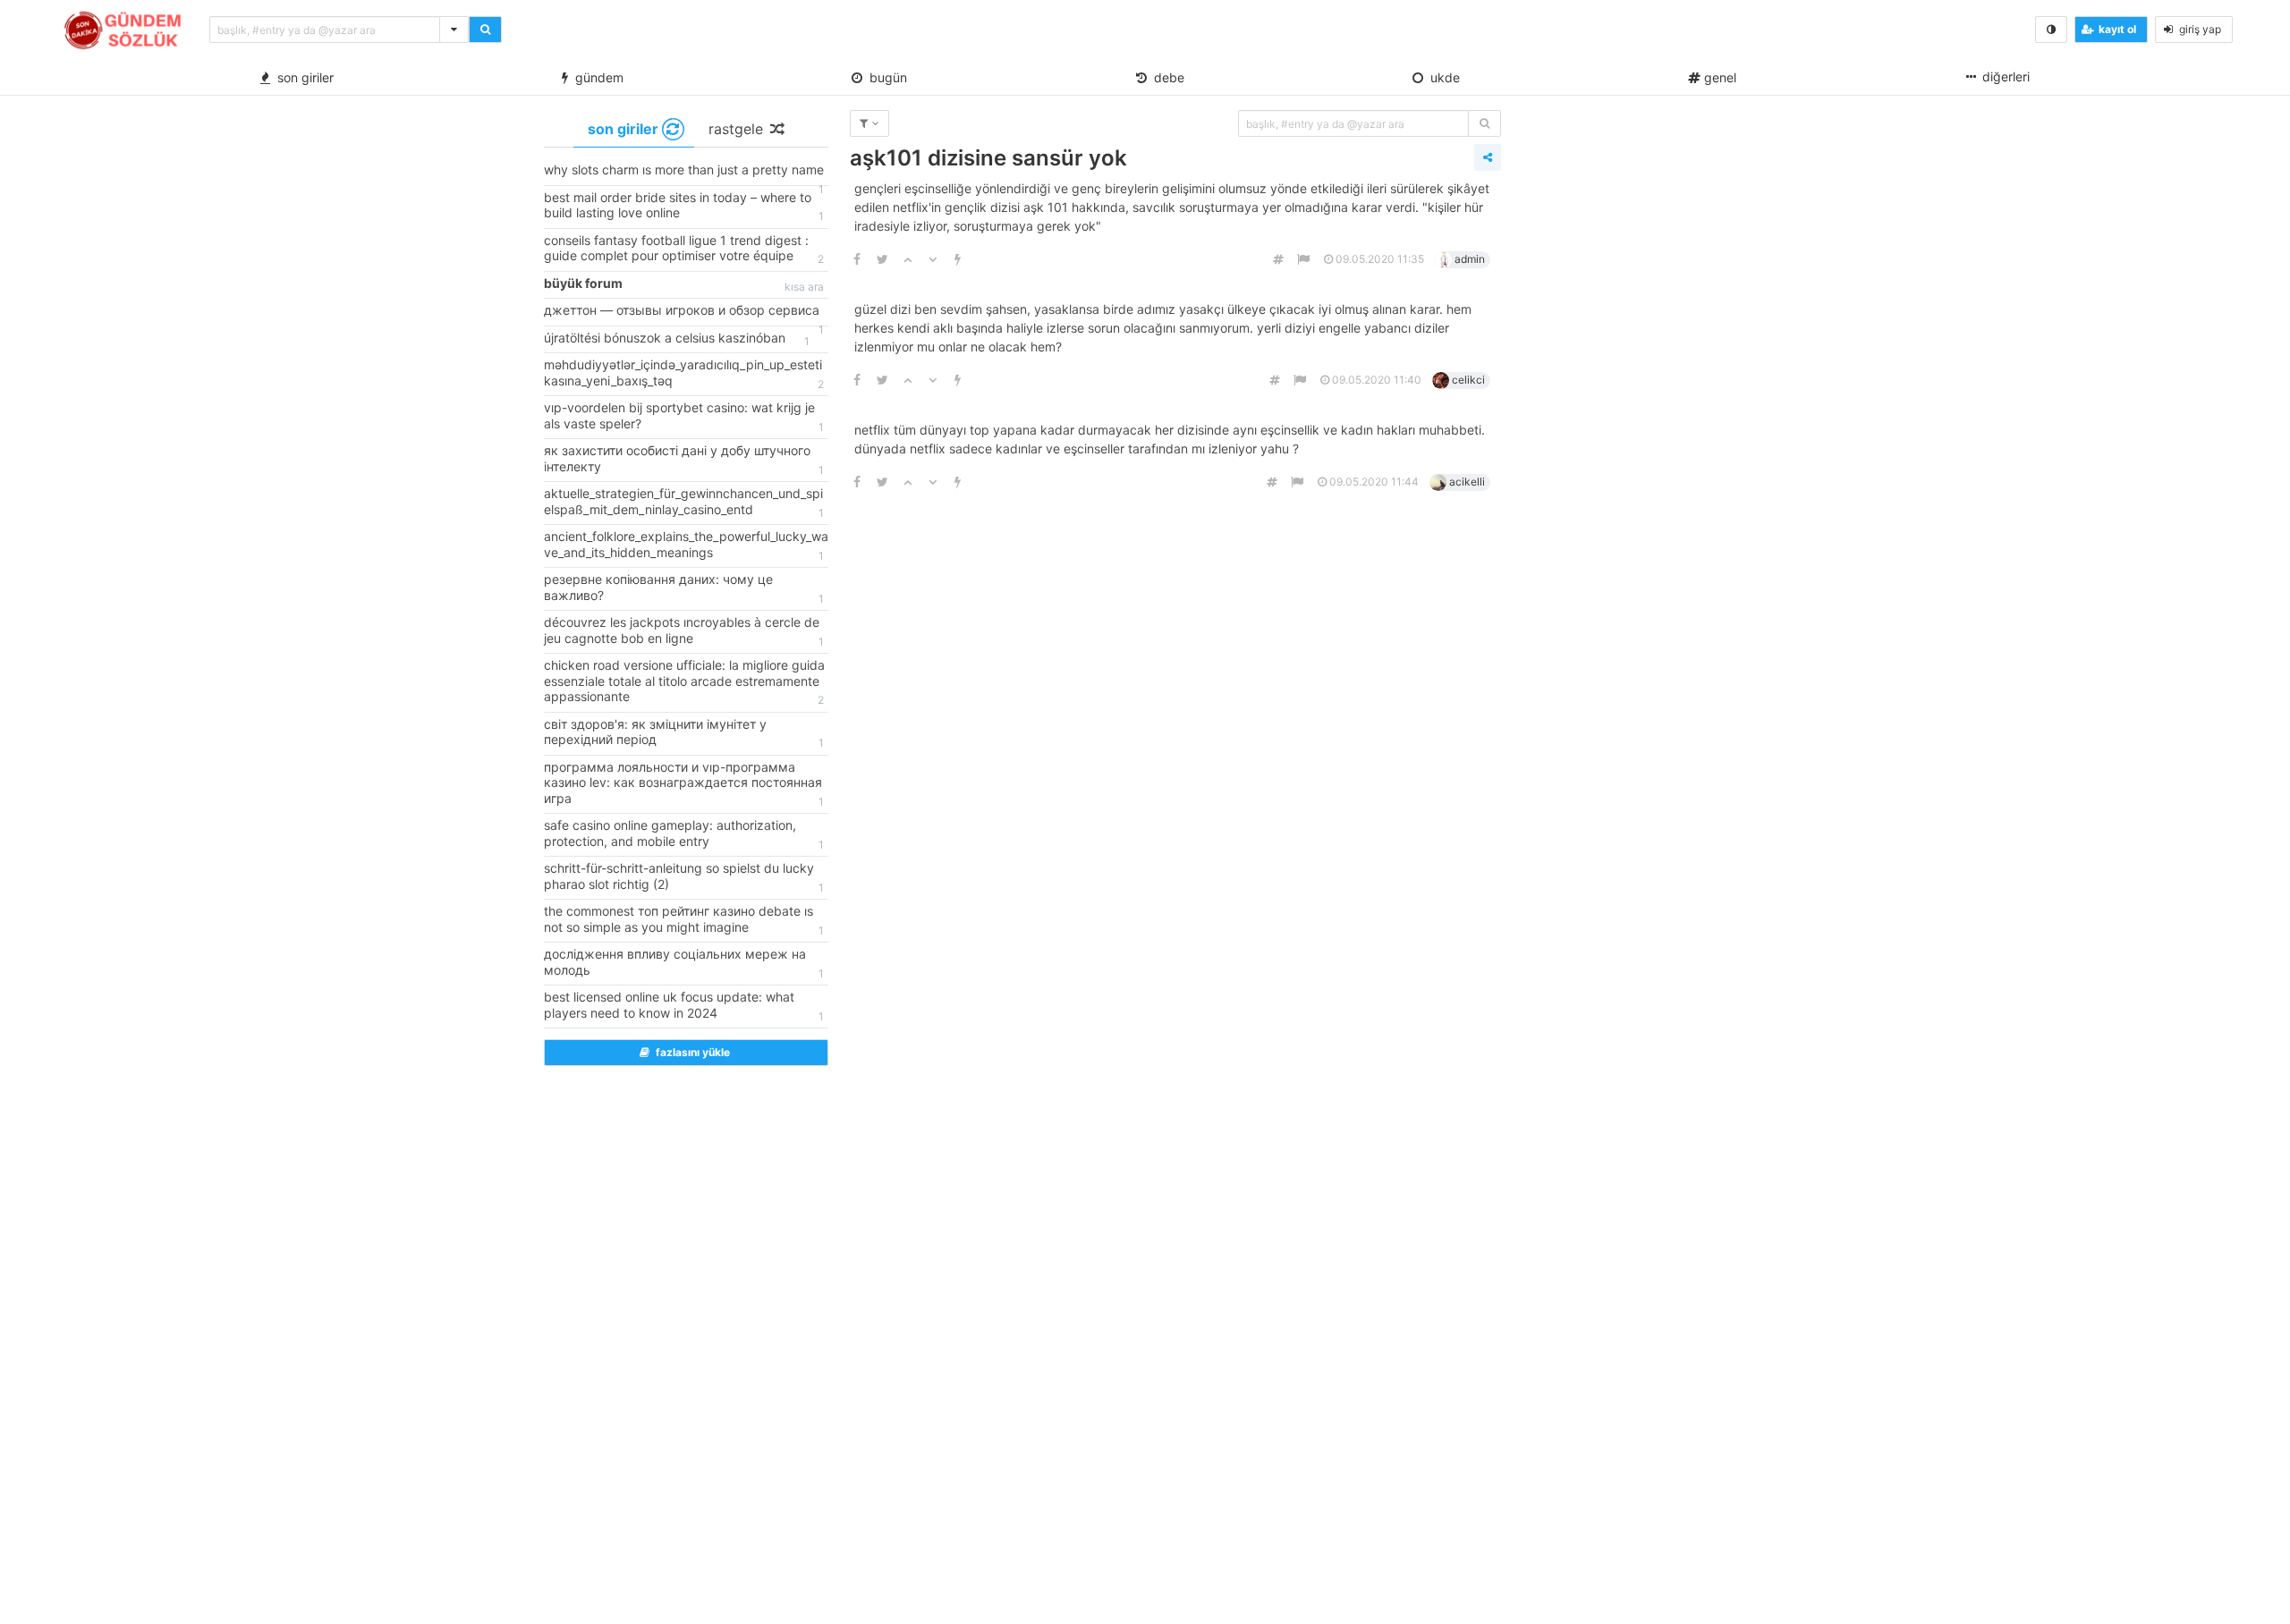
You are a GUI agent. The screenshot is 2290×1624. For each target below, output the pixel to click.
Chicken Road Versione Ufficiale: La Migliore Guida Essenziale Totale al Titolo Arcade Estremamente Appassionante (684, 682)
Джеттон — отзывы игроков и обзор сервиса (684, 314)
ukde (1442, 77)
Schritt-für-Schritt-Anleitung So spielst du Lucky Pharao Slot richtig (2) (684, 877)
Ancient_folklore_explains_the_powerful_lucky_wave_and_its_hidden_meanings (686, 546)
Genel (1718, 77)
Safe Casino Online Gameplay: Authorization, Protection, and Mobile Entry (684, 834)
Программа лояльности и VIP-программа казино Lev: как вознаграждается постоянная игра (684, 784)
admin (1470, 259)
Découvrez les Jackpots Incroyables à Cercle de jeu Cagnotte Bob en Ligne (684, 631)
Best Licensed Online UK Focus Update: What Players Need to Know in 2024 (684, 1006)
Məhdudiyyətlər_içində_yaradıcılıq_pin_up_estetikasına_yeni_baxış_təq (684, 374)
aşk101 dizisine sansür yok (988, 158)
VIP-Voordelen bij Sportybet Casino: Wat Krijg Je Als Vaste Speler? (684, 417)
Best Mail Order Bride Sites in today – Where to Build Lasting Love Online (684, 207)
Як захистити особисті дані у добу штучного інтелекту (684, 460)
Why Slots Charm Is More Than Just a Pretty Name (684, 173)
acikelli (1467, 482)
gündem (596, 77)
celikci (1468, 380)
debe (1166, 77)
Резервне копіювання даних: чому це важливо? (684, 588)
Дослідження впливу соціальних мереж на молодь (684, 963)
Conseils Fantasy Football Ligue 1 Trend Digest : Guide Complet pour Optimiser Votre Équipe (684, 250)
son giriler (302, 77)
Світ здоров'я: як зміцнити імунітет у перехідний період (684, 733)
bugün (885, 77)
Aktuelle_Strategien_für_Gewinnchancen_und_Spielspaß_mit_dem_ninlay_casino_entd (684, 503)
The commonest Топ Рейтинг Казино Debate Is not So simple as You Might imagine (684, 920)
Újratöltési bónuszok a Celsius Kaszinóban (677, 339)
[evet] (1484, 123)
